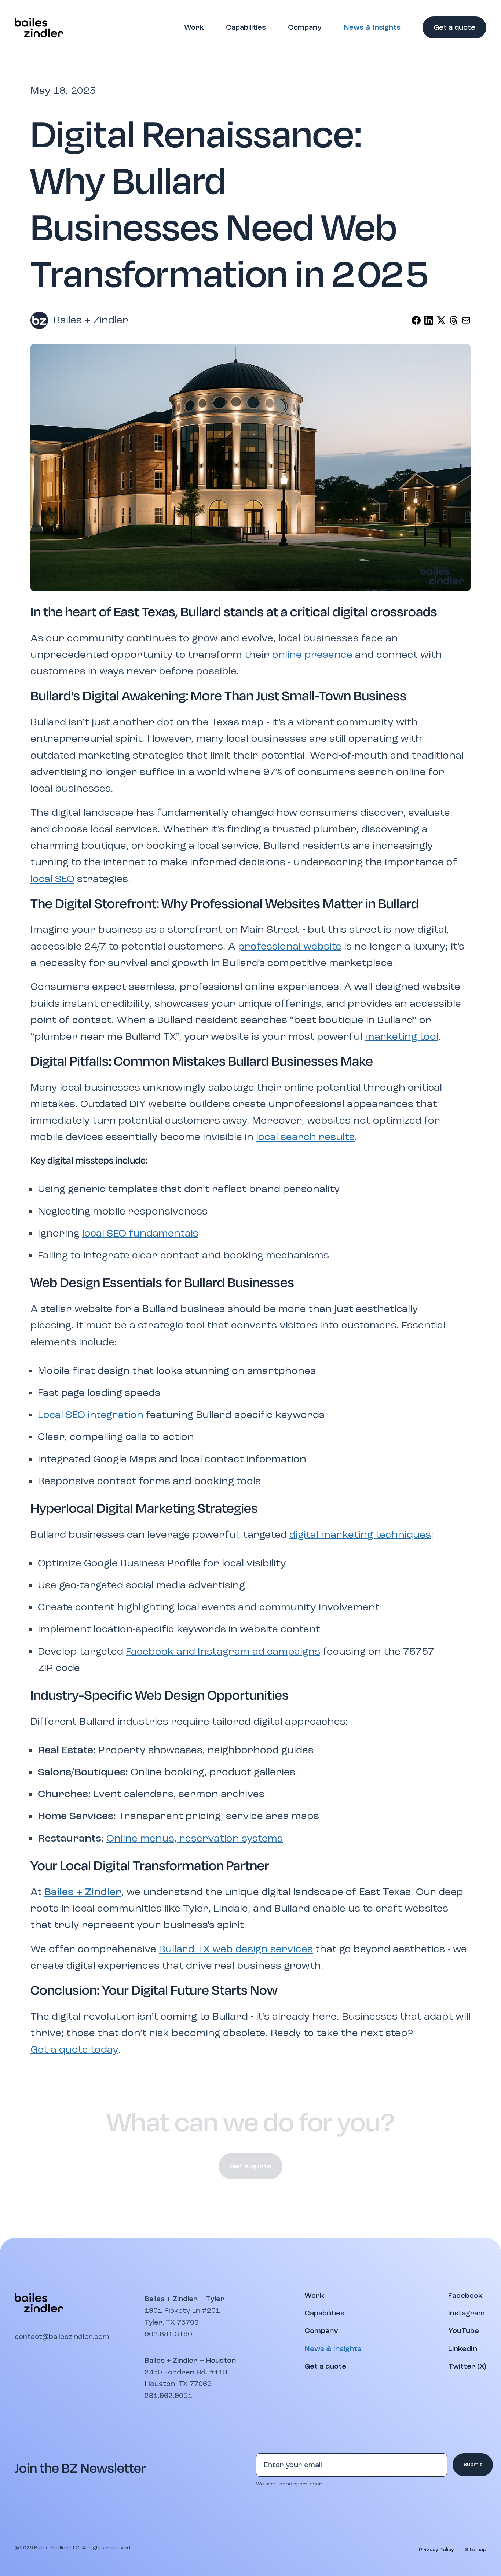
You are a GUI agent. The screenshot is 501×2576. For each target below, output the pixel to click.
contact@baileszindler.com (62, 2337)
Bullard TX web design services (236, 1949)
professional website (290, 946)
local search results (305, 1137)
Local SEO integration (91, 1415)
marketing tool (402, 1037)
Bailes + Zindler (83, 1892)
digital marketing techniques (360, 1535)
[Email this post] (466, 320)
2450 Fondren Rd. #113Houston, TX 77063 (186, 2378)
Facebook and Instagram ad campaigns (223, 1652)
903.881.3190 (168, 2334)
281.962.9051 (168, 2396)
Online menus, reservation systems (195, 1838)
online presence (312, 655)
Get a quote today (74, 2050)
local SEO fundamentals (140, 1233)
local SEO (52, 879)
